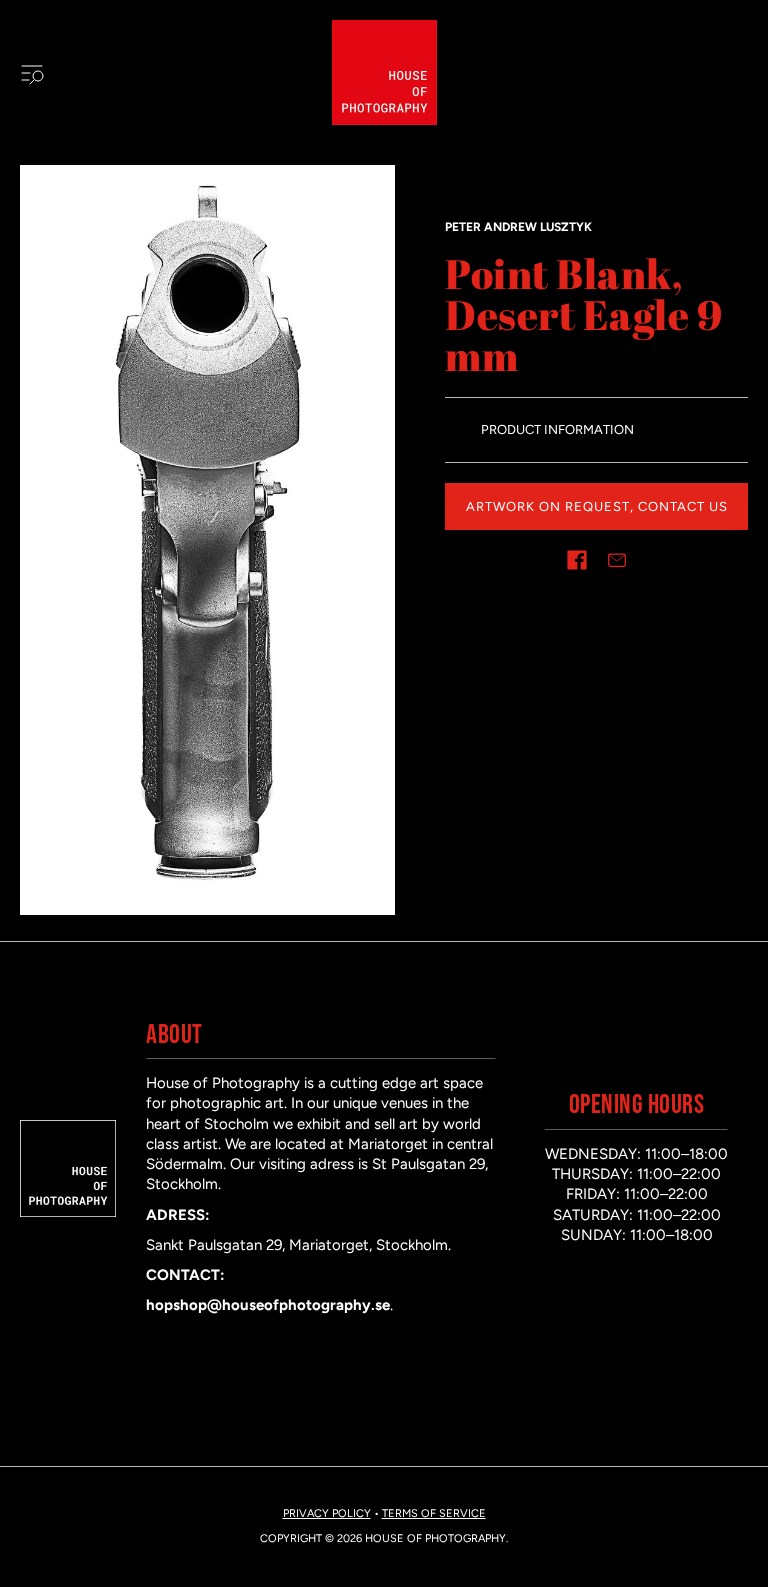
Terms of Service (434, 1513)
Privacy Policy (327, 1513)
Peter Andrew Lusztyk (518, 227)
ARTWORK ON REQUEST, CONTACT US (597, 506)
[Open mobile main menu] (32, 73)
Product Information (557, 429)
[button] (577, 560)
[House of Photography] (384, 72)
